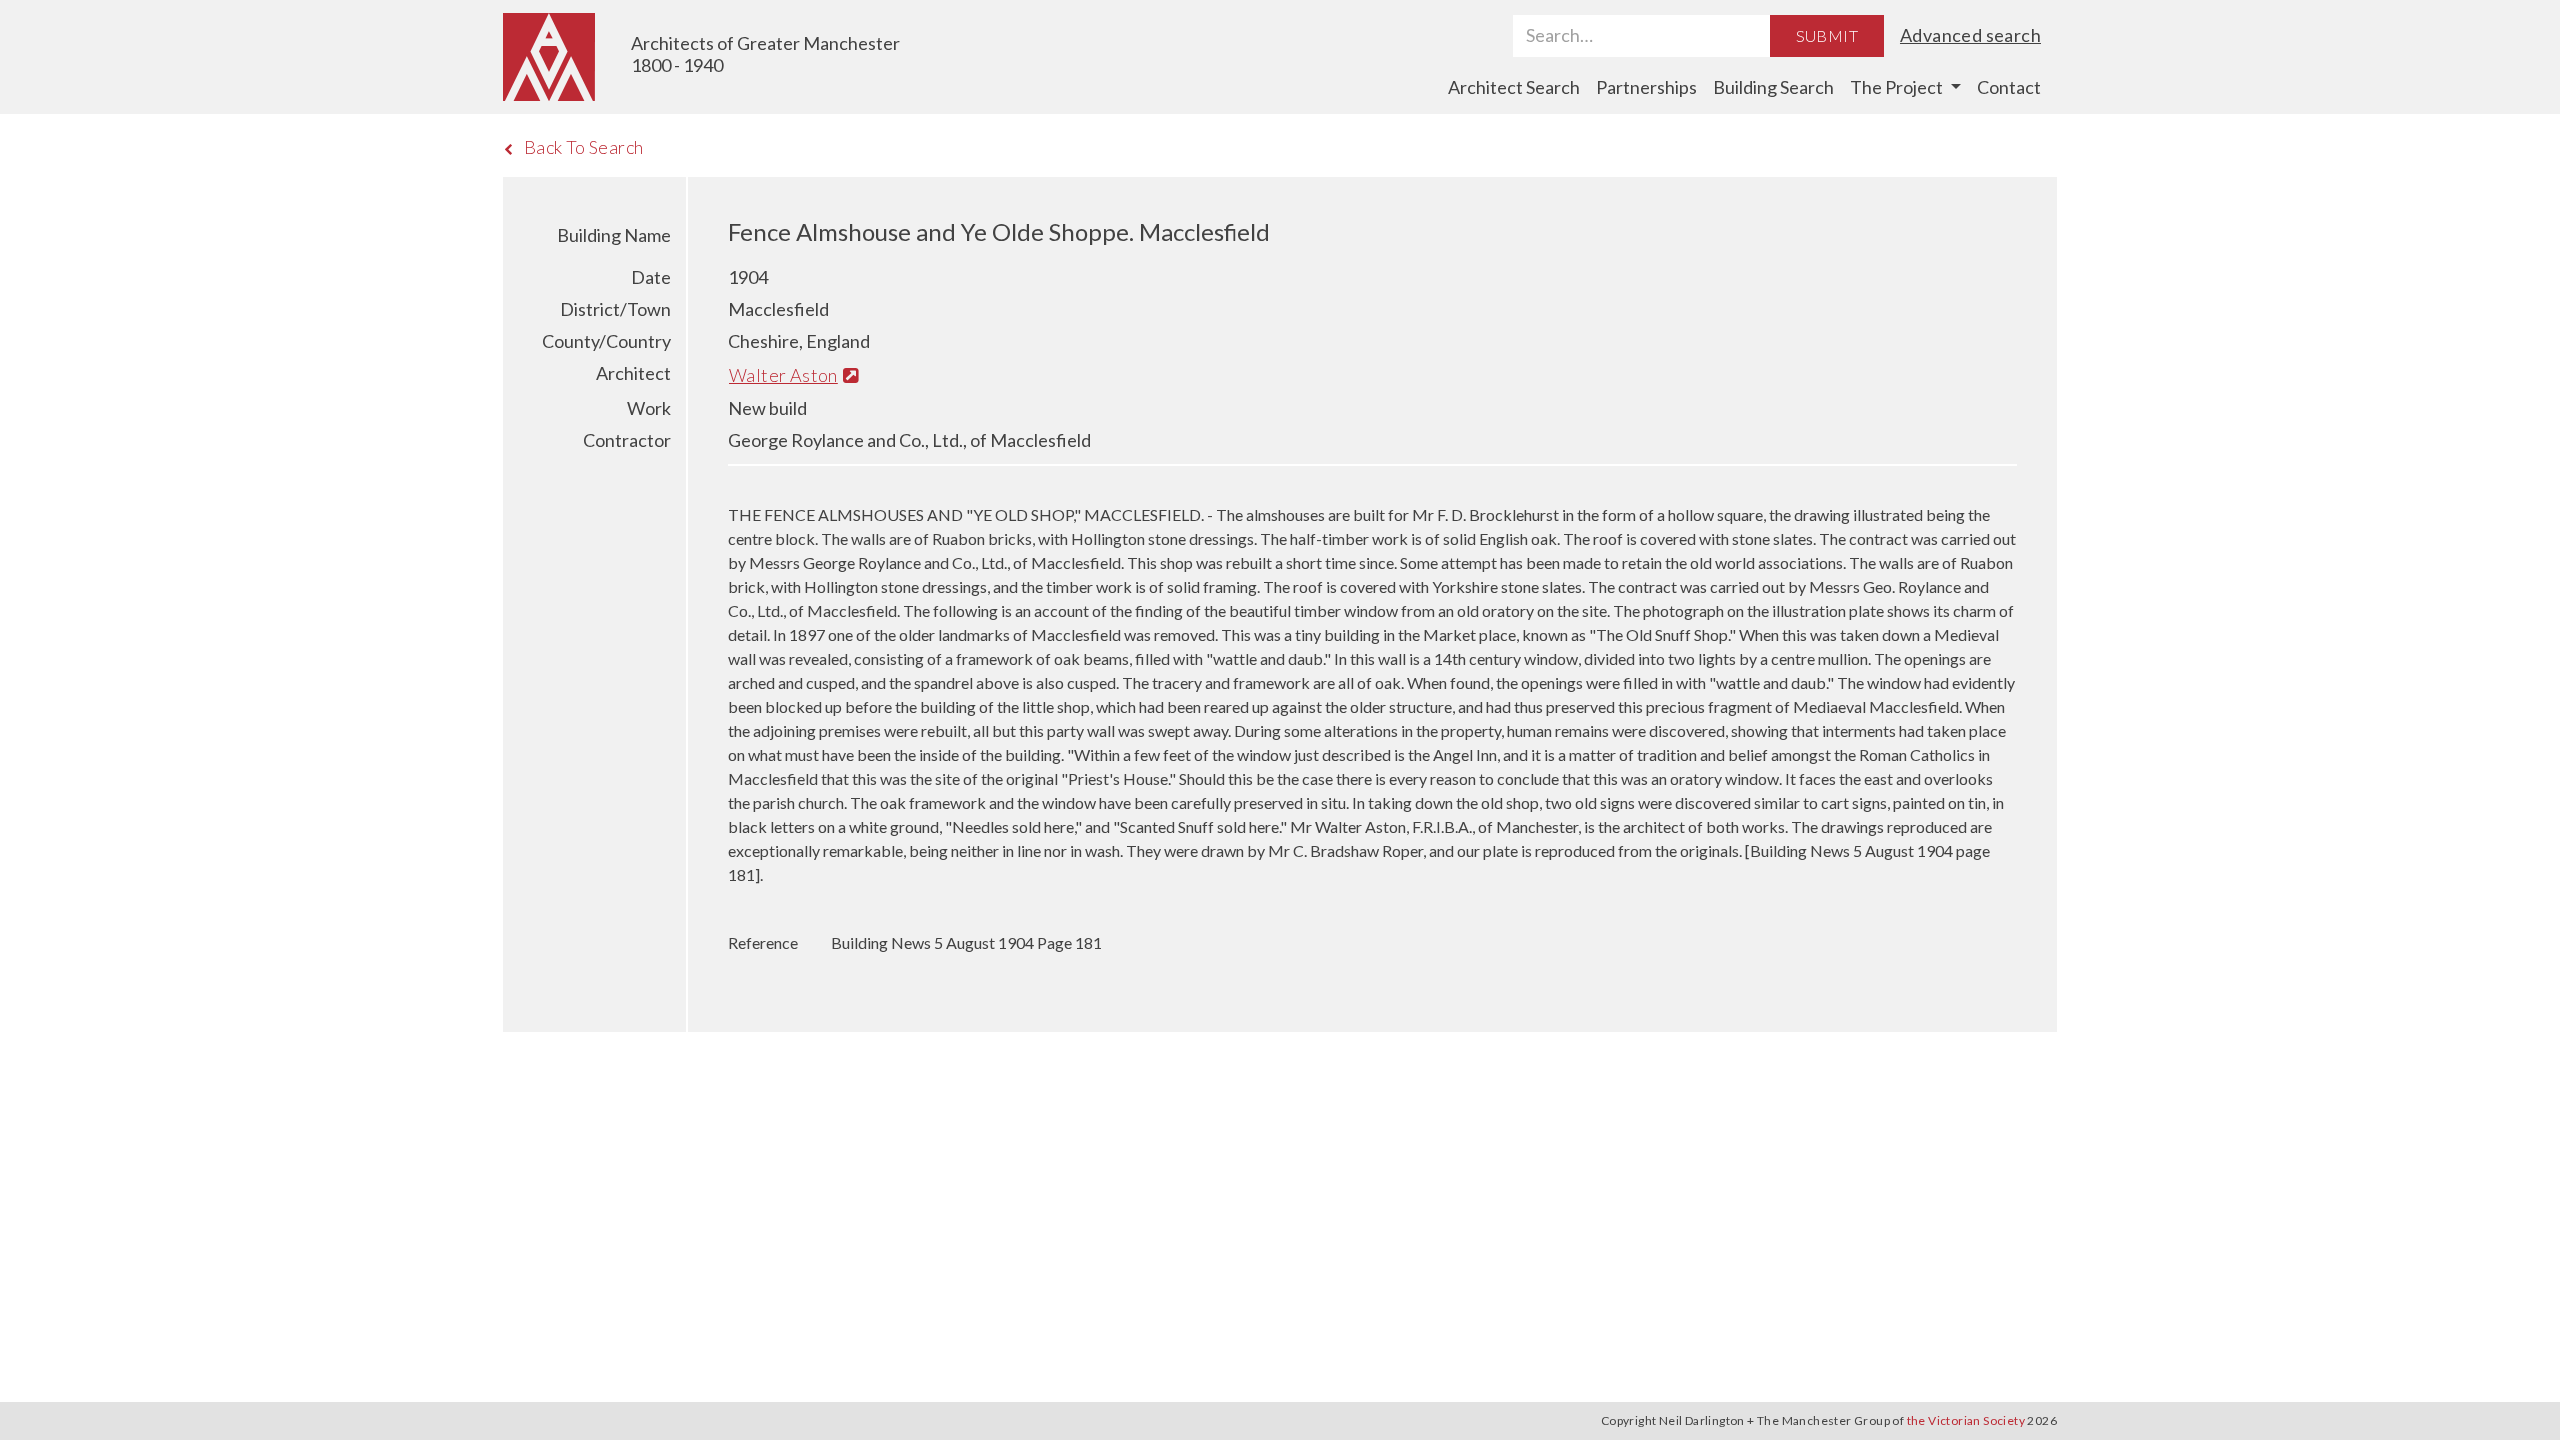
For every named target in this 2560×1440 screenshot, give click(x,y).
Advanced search (1970, 35)
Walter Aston (783, 375)
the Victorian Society (1966, 1420)
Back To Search (584, 147)
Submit (1827, 35)
